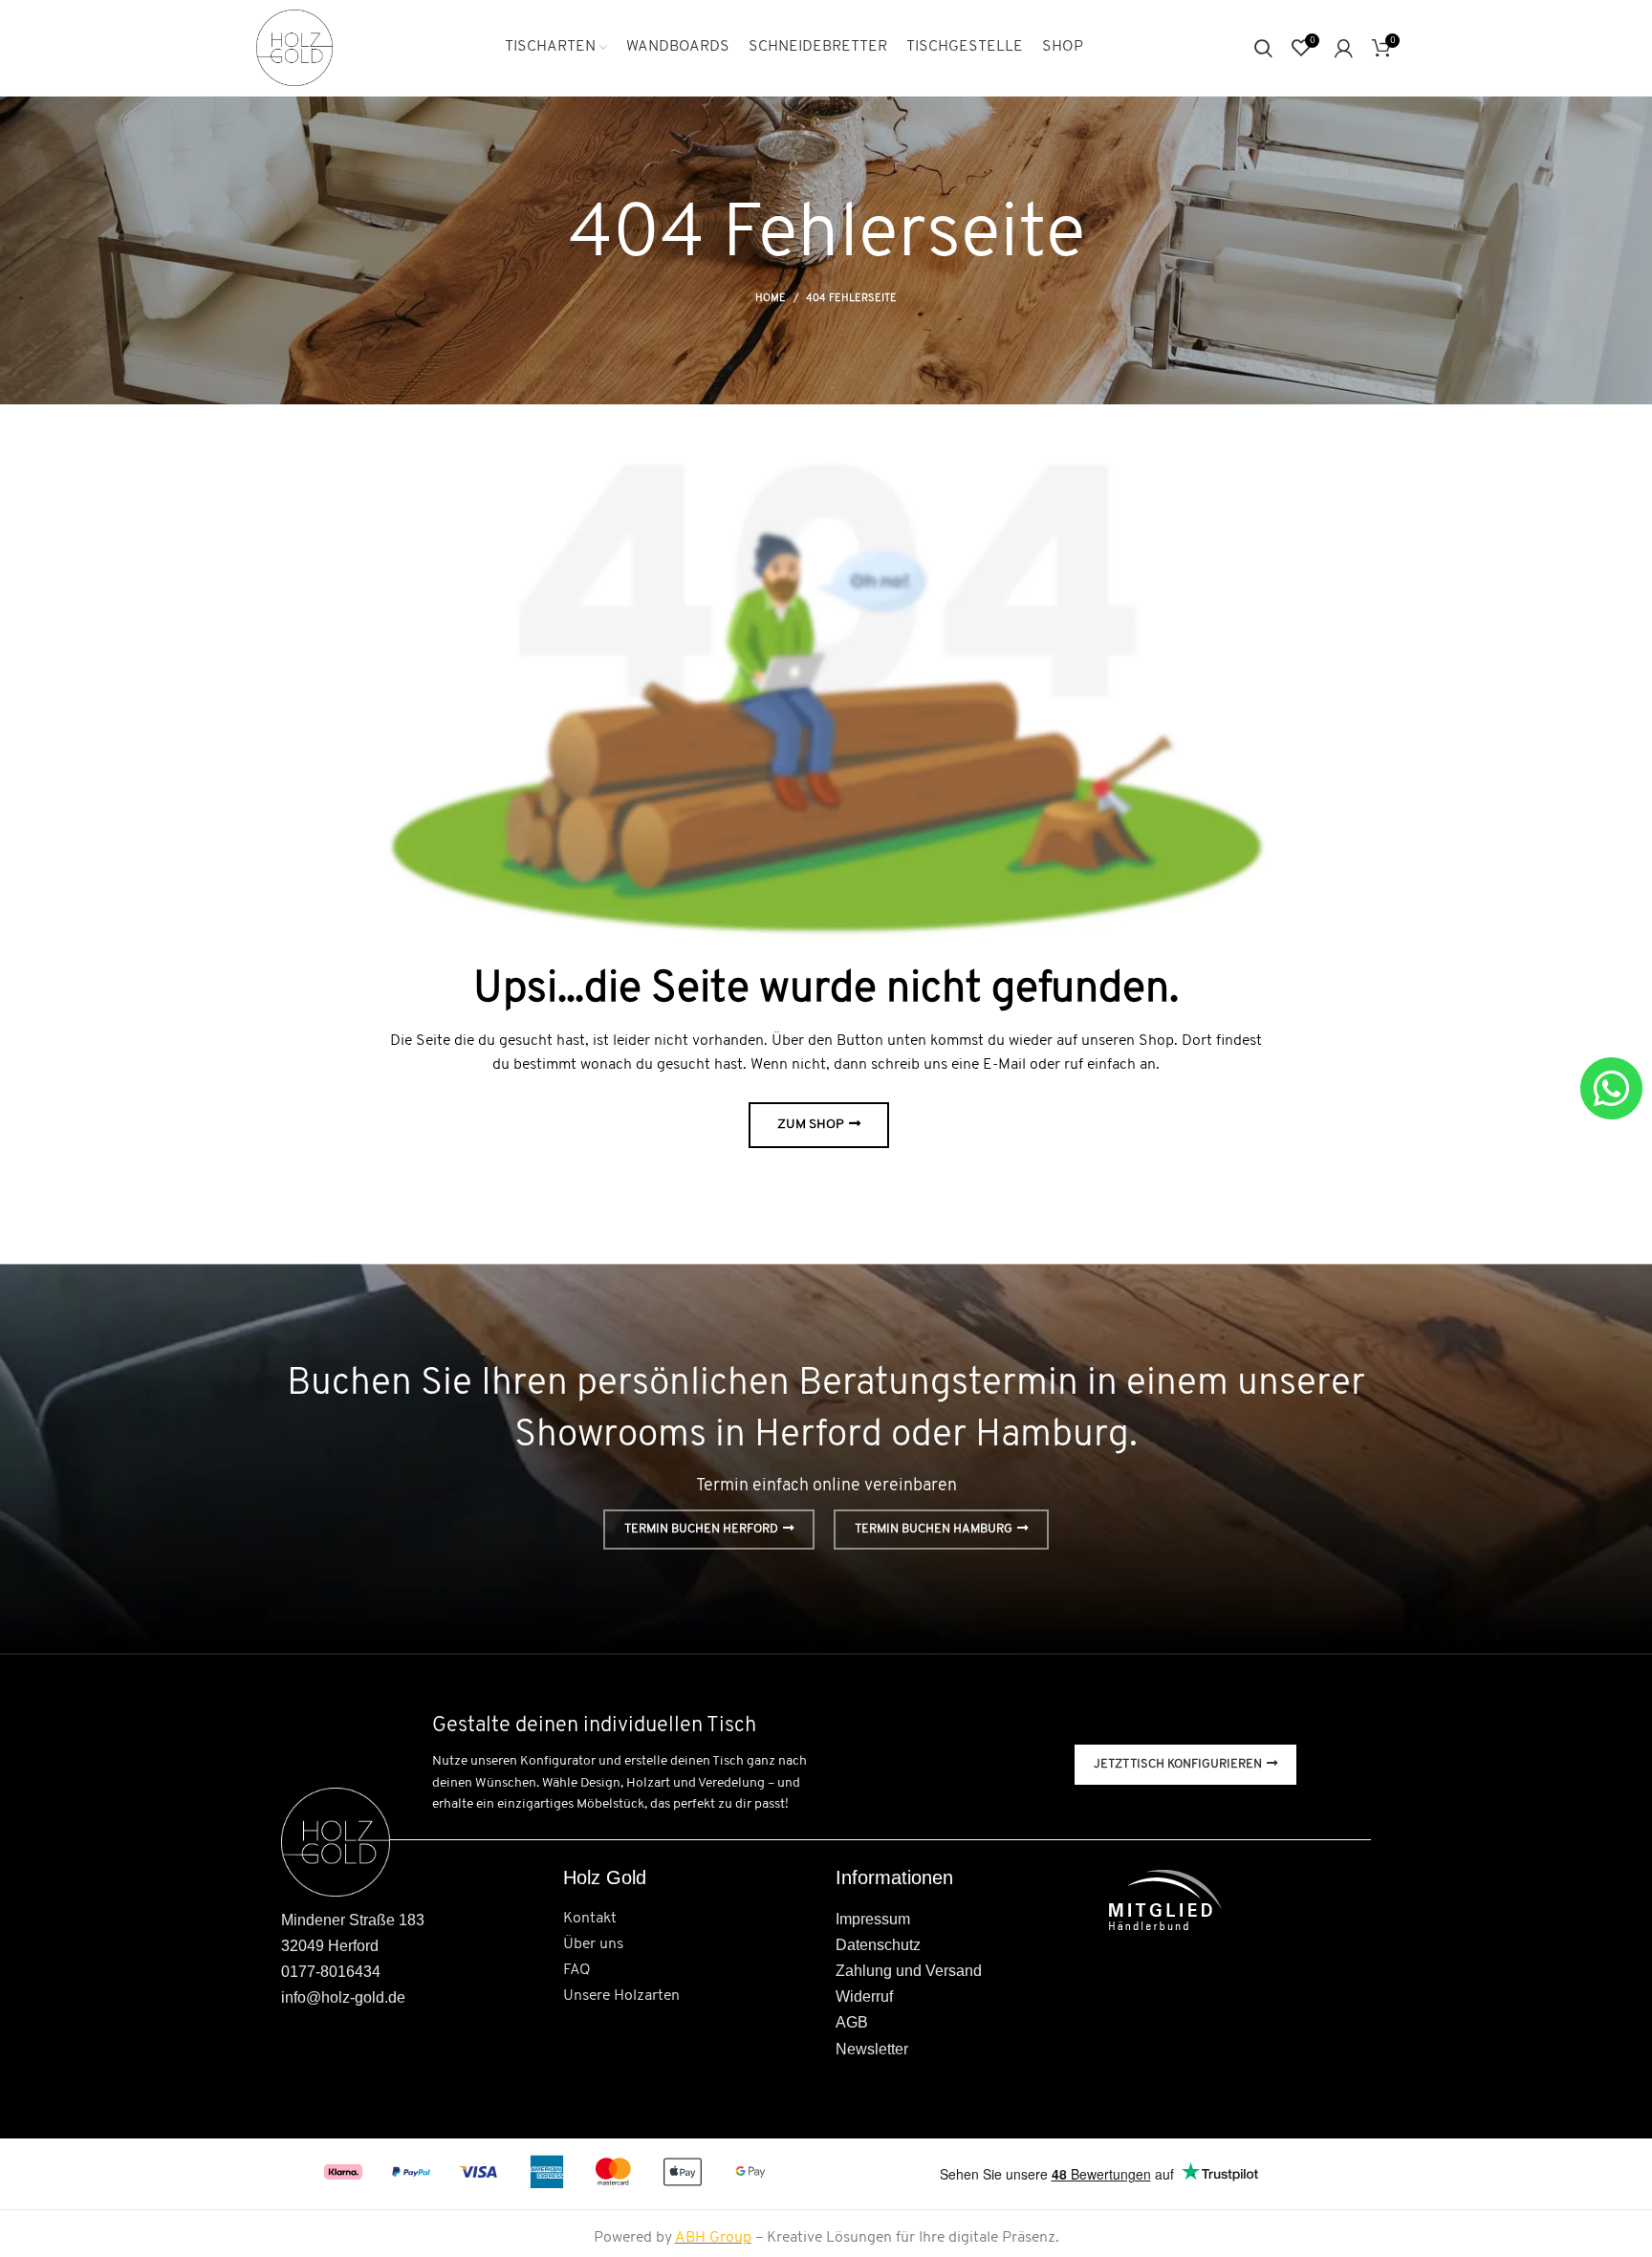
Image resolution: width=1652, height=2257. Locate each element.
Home (771, 299)
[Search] (1263, 48)
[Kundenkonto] (1344, 48)
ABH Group (713, 2238)
